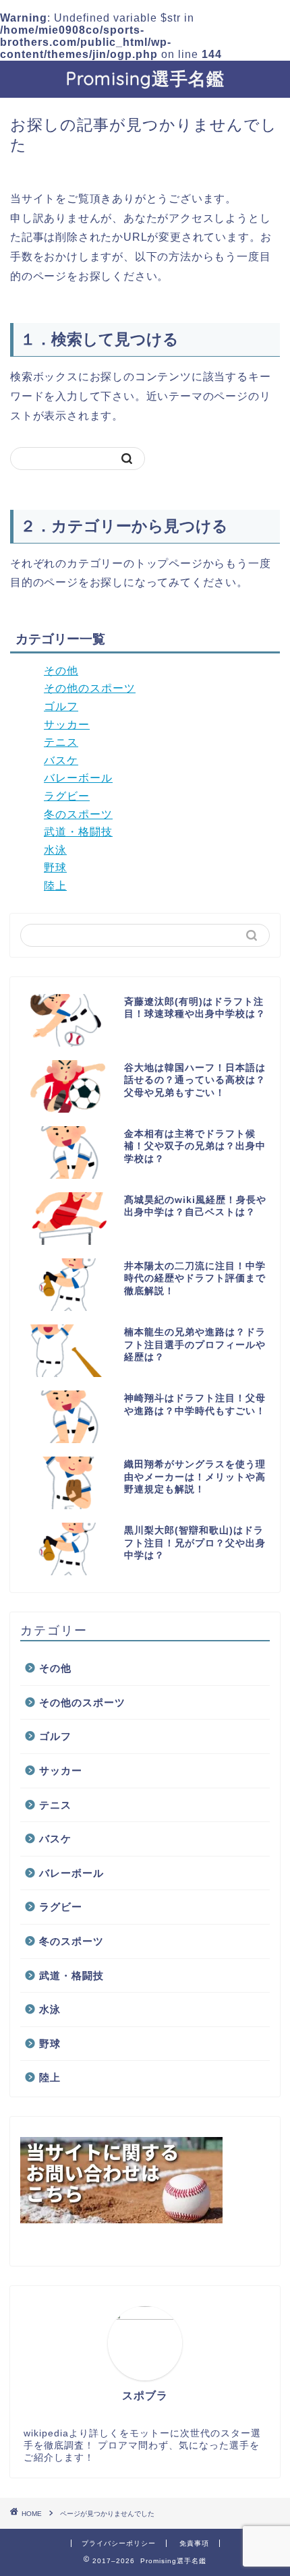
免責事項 (194, 2543)
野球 (55, 868)
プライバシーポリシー (119, 2543)
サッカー (67, 725)
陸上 (55, 886)
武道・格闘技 (78, 832)
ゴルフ (61, 706)
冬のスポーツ (78, 814)
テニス (61, 742)
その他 (61, 671)
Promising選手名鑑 (145, 78)
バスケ (61, 760)
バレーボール (78, 778)
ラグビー (67, 796)
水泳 (55, 850)
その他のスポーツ (90, 688)
